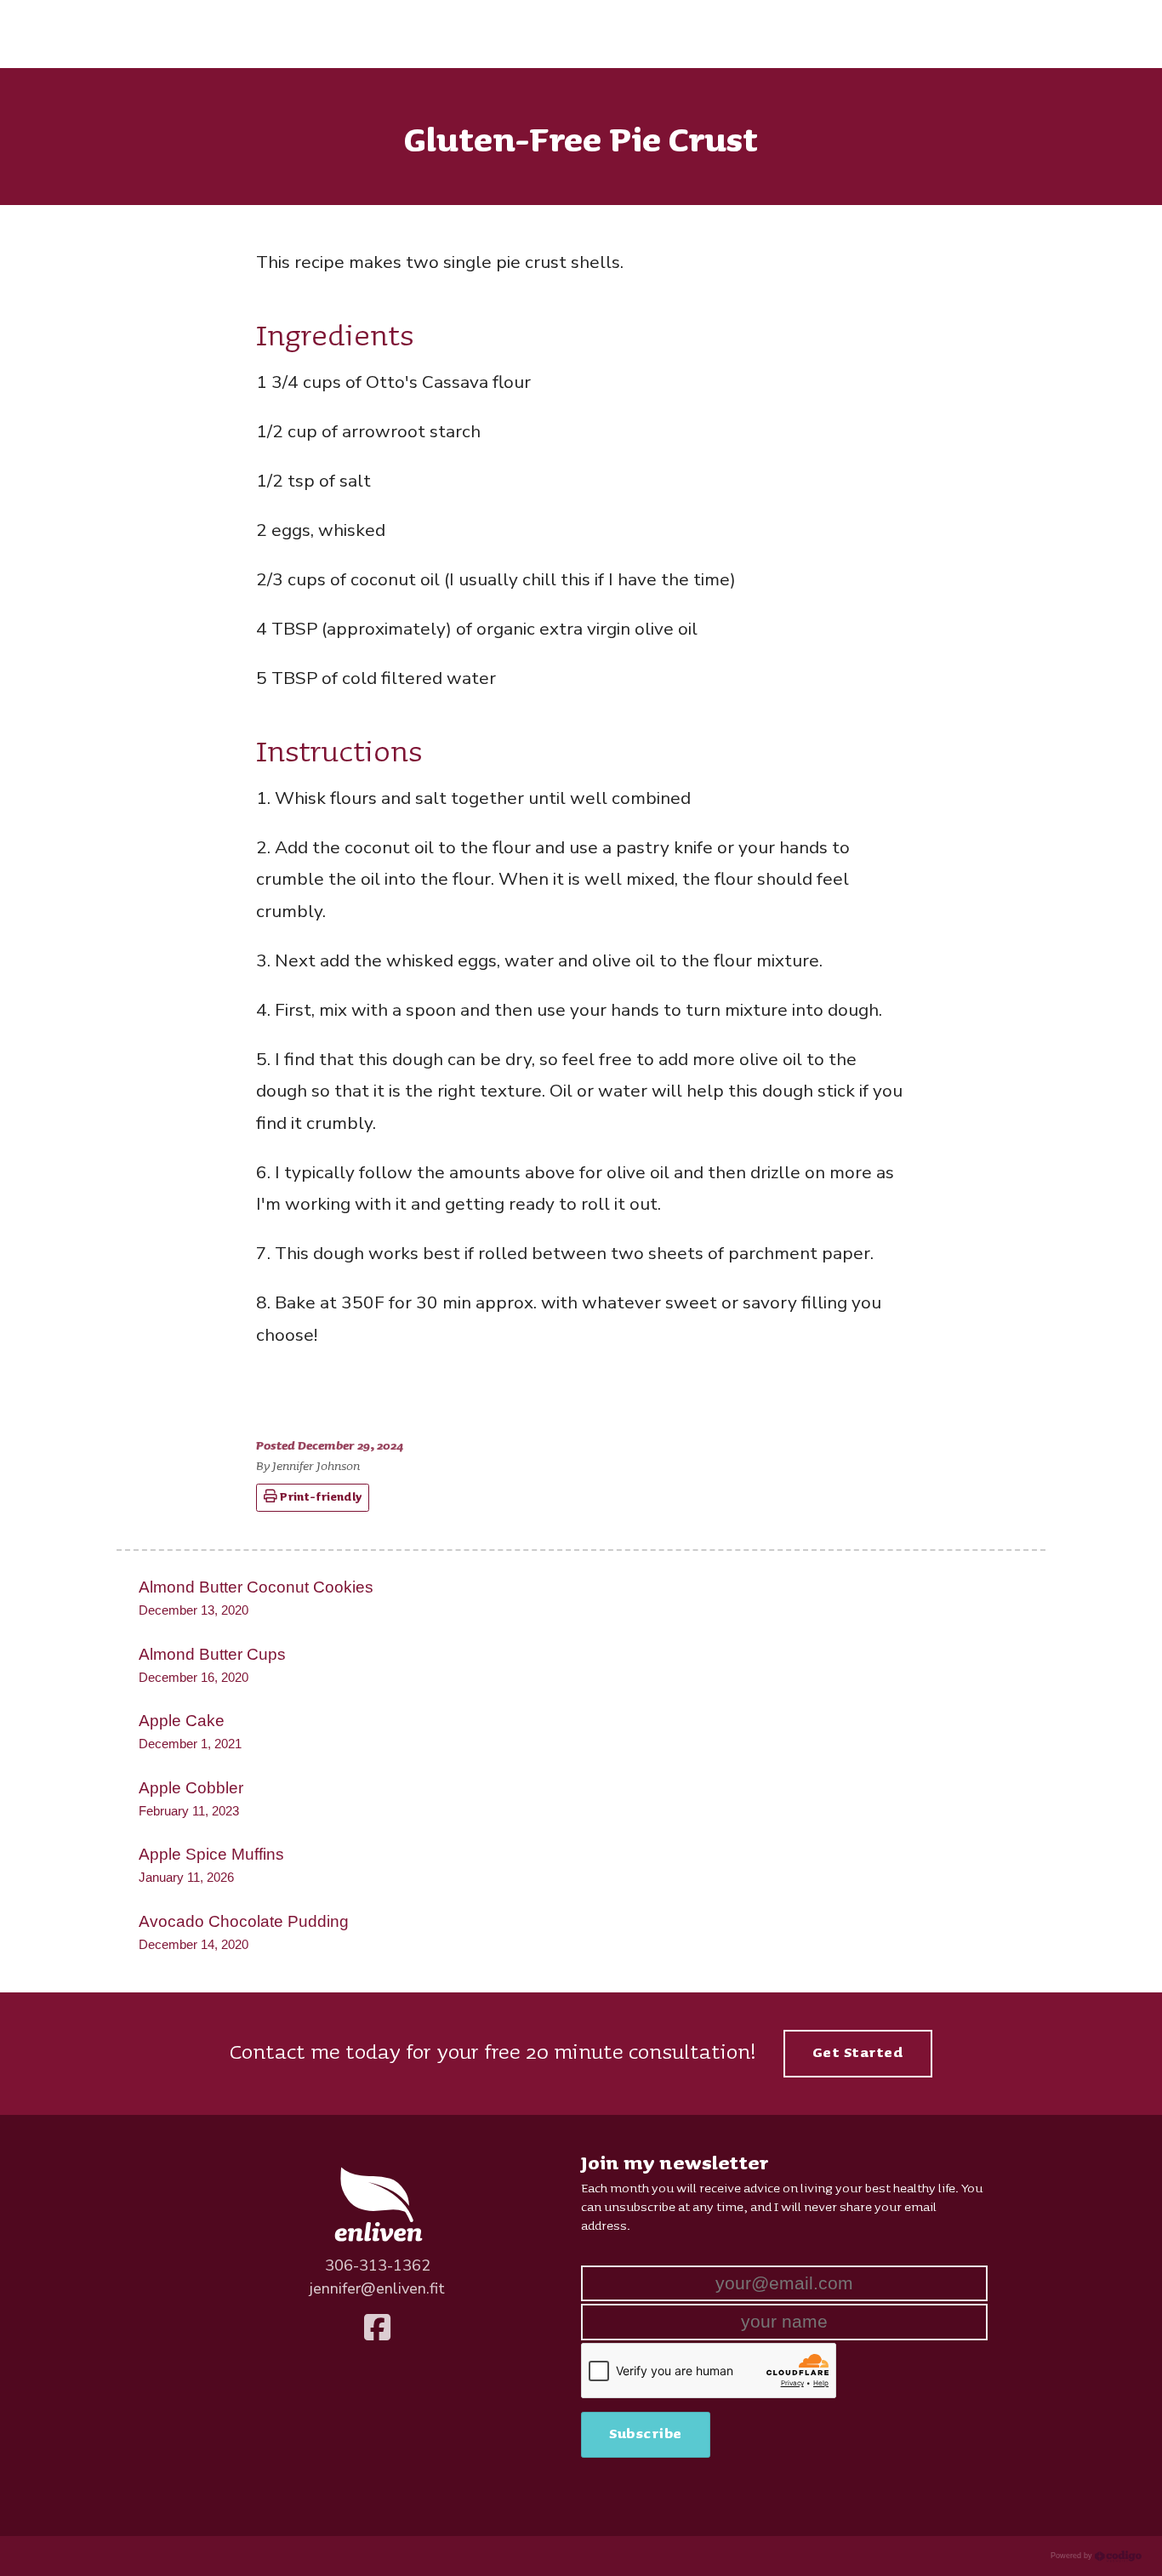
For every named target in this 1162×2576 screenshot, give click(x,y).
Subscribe (646, 2434)
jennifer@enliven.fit (377, 2288)
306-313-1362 (378, 2265)
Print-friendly (320, 1497)
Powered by (1073, 2556)
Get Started (858, 2053)
